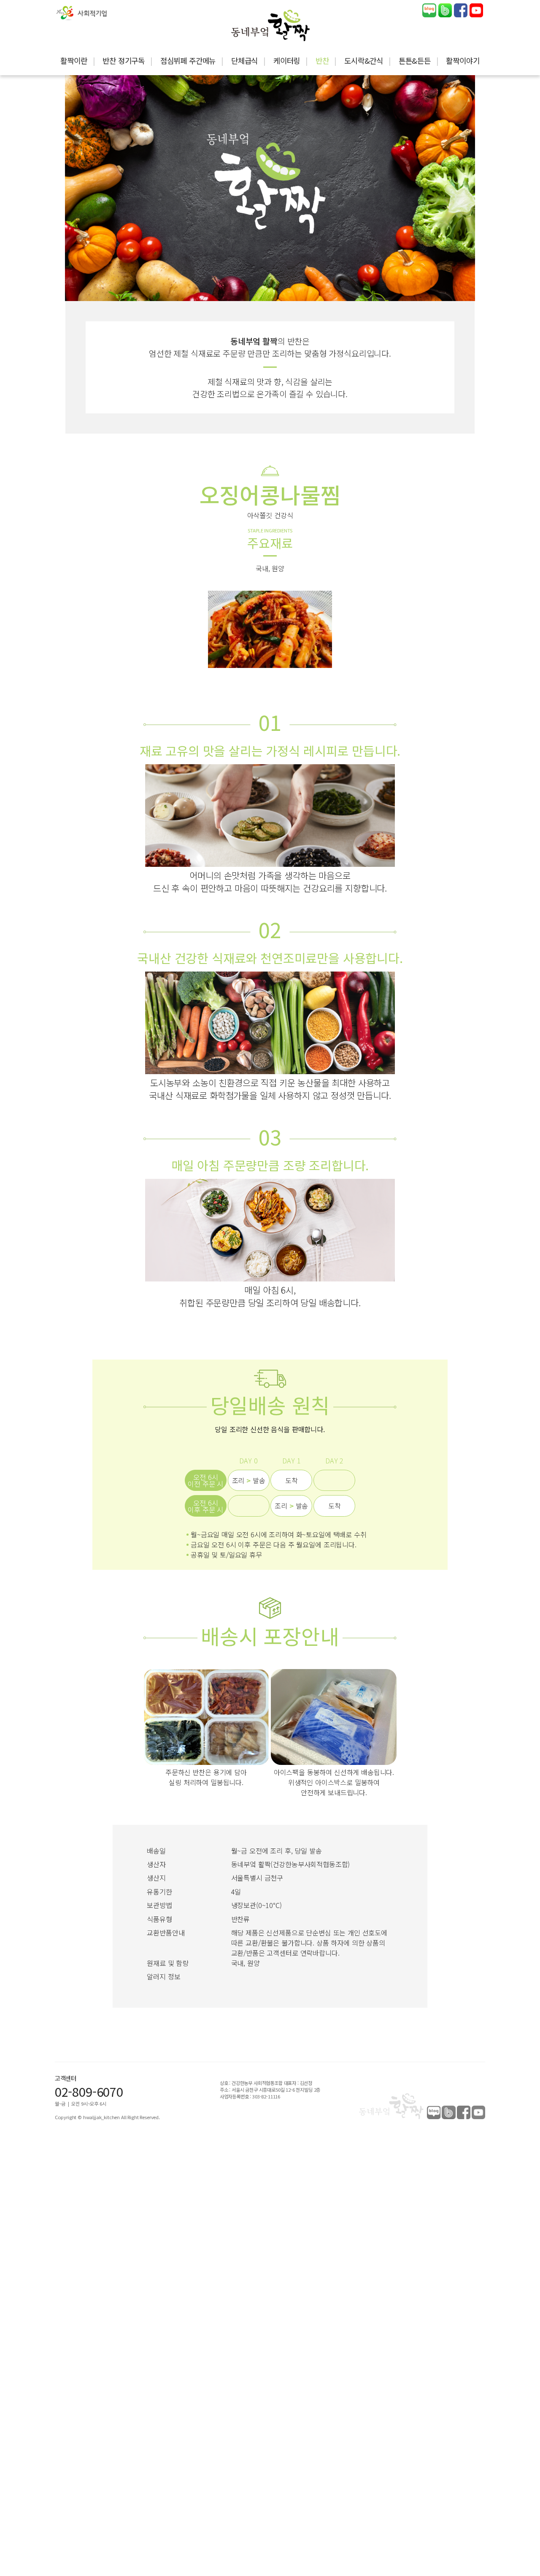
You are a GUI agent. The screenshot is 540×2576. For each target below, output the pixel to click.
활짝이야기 (463, 60)
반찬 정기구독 (124, 60)
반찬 (322, 60)
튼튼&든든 (415, 60)
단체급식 (244, 60)
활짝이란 (74, 60)
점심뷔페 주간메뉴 (188, 60)
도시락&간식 (364, 60)
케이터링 (287, 60)
